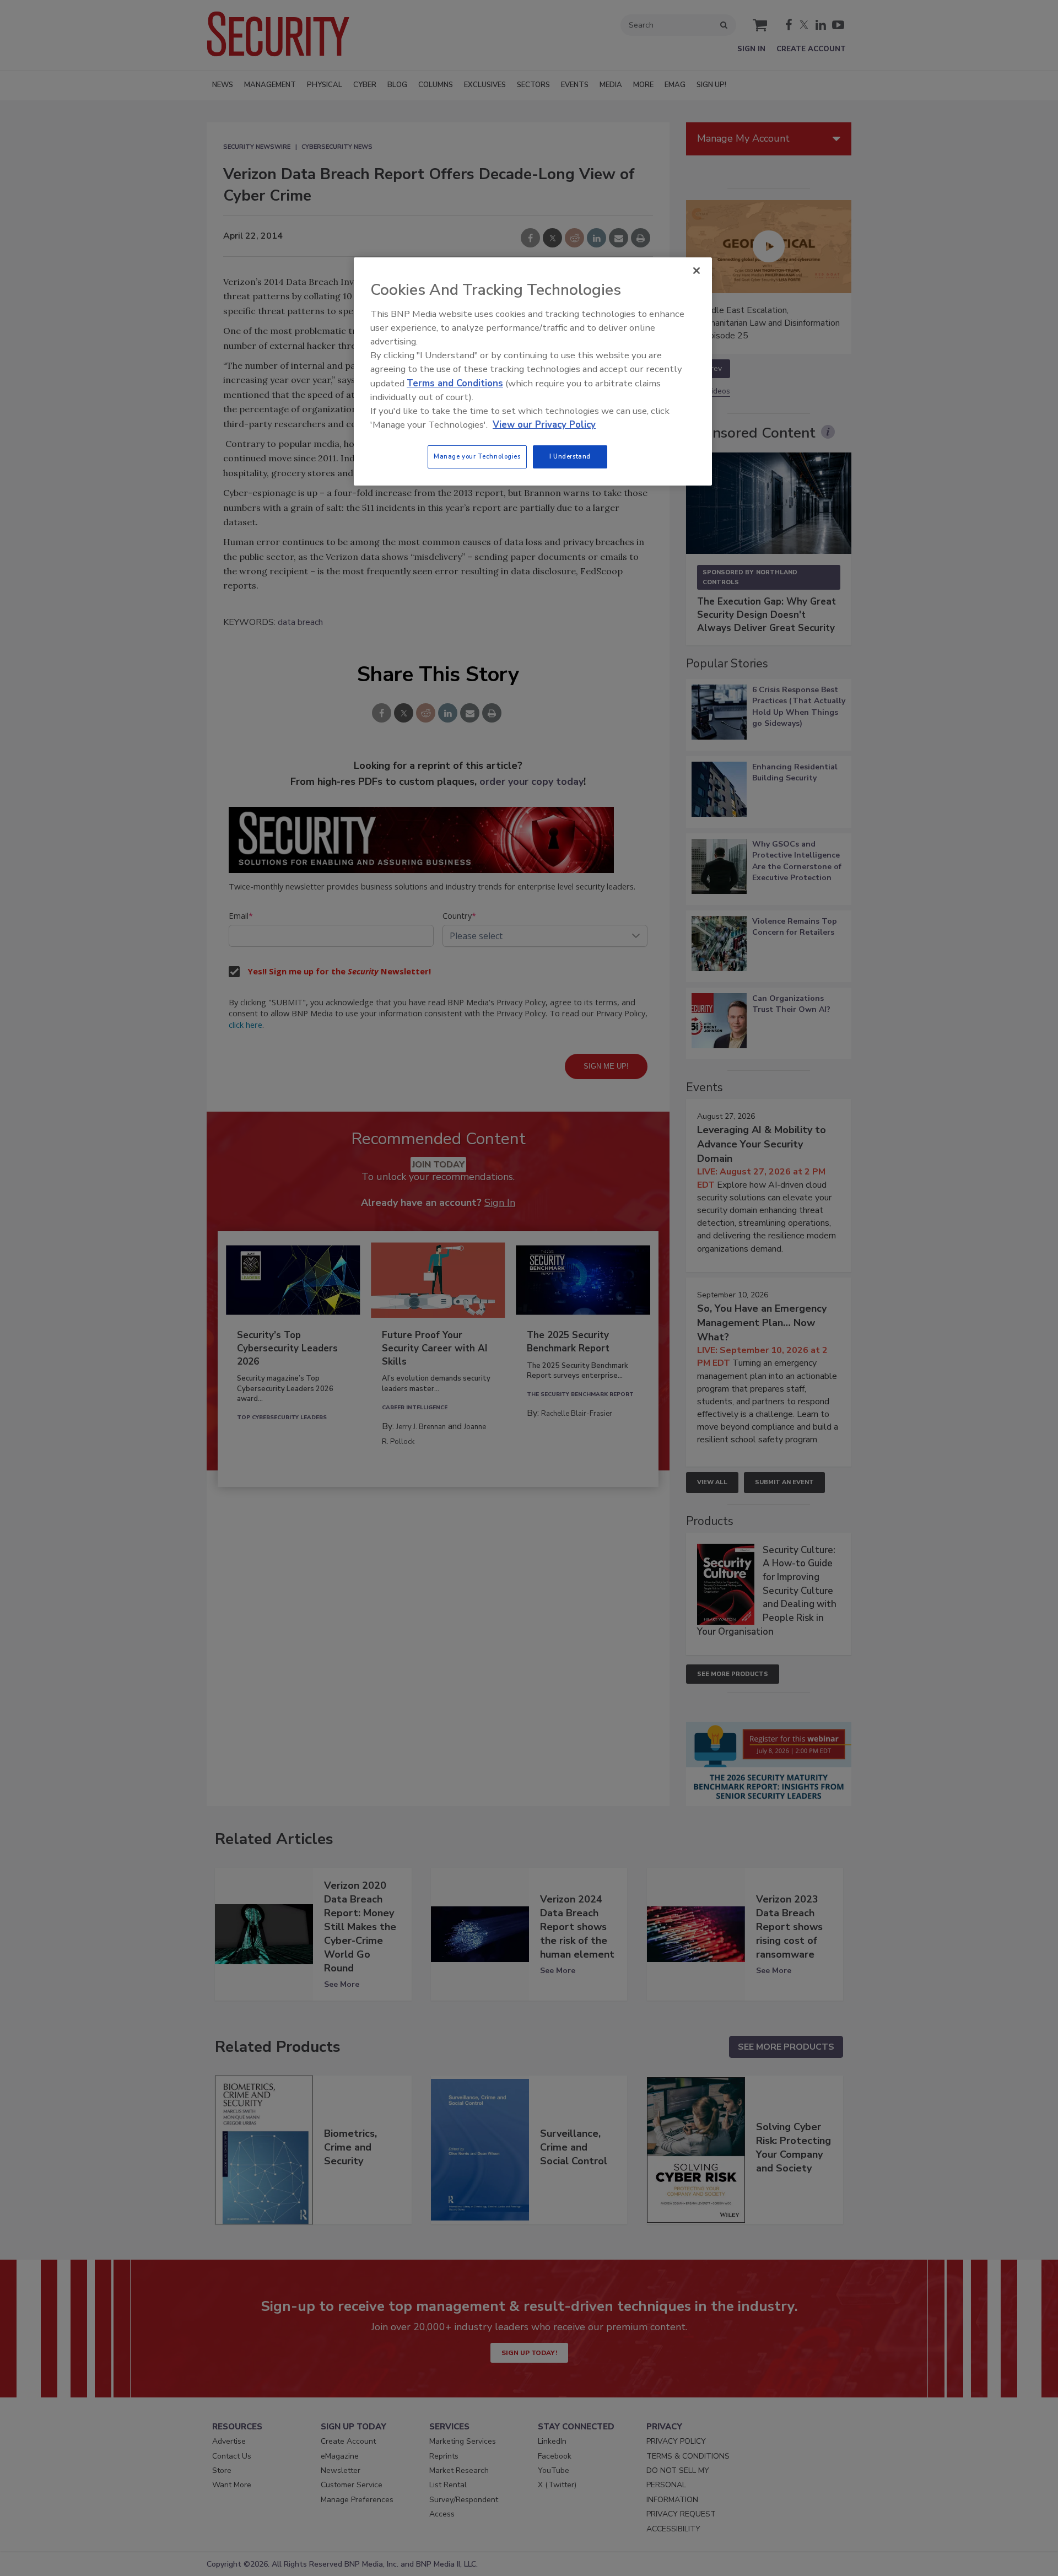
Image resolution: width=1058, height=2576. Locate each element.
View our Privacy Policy (544, 425)
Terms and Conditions (455, 383)
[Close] (697, 271)
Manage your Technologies (477, 456)
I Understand (570, 456)
